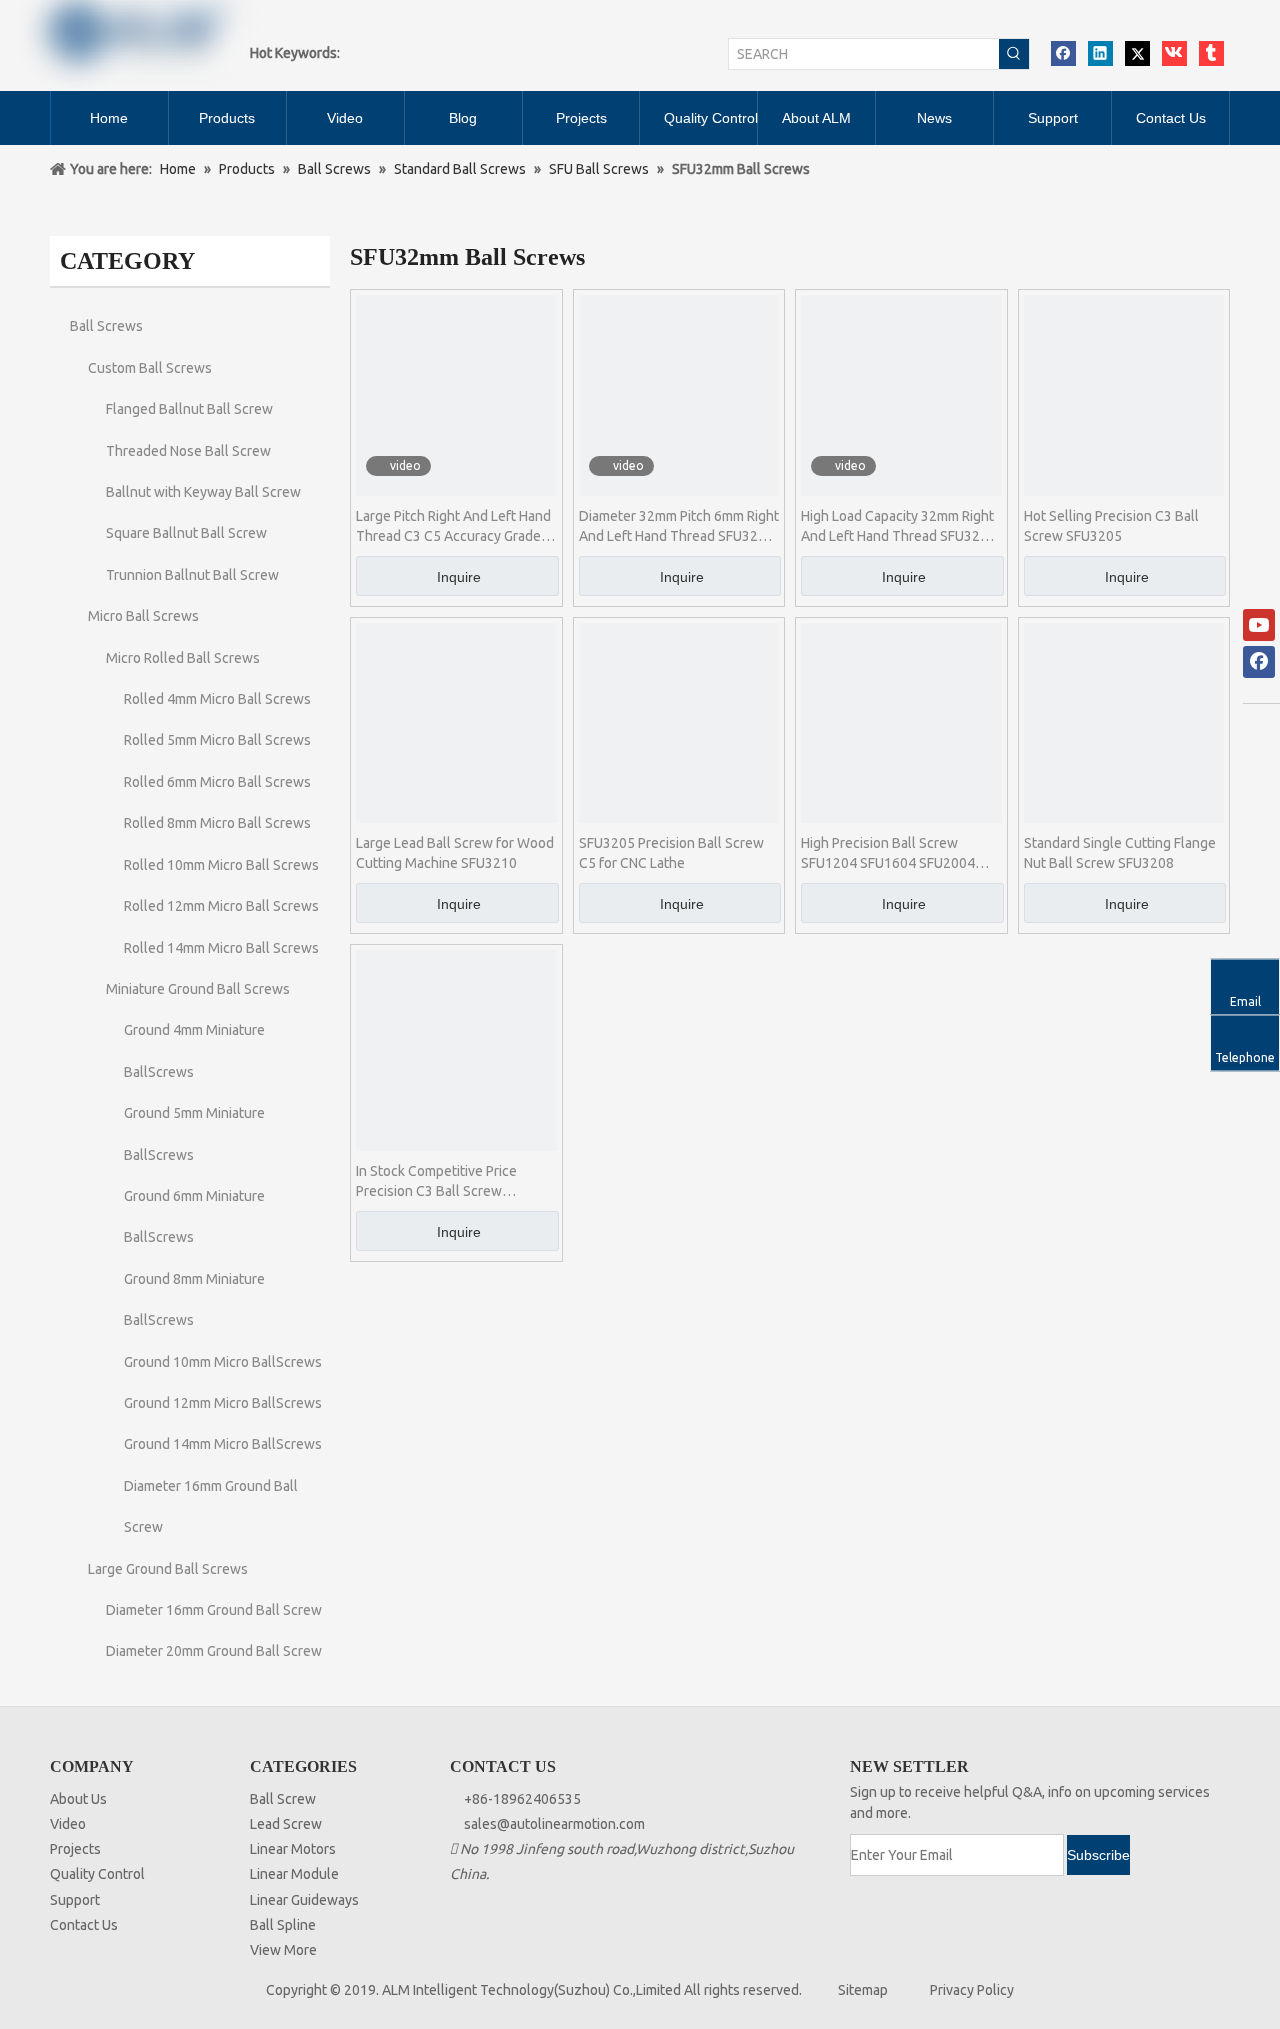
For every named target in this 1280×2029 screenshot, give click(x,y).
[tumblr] (1211, 53)
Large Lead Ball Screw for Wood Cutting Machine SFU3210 (455, 853)
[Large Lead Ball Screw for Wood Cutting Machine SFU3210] (456, 722)
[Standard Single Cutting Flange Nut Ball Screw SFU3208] (1124, 722)
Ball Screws (106, 326)
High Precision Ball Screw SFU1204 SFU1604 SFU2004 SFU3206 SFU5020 (888, 854)
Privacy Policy (972, 1990)
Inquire (459, 577)
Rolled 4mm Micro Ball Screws (217, 699)
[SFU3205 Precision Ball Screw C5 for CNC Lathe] (679, 722)
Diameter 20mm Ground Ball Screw (214, 1651)
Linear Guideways (304, 1900)
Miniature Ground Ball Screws (198, 989)
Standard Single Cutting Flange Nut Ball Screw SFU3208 (1120, 853)
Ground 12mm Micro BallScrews (223, 1403)
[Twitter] (1137, 53)
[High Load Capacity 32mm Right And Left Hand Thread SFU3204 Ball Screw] (901, 394)
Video (68, 1824)
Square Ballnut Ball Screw (186, 533)
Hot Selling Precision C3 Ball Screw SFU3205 (1111, 526)
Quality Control (97, 1874)
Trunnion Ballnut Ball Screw (192, 575)
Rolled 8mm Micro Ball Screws (217, 823)
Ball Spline (283, 1925)
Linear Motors (293, 1849)
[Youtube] (1259, 625)
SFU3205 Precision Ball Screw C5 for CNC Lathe (671, 853)
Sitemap (863, 1990)
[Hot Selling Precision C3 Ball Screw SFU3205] (1124, 394)
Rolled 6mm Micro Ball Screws (217, 782)
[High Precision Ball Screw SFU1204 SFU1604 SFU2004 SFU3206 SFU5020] (901, 722)
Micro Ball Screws (143, 616)
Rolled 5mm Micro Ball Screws (217, 740)
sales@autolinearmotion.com (554, 1824)
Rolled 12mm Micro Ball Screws (221, 906)
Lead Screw (286, 1824)
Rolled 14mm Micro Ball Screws (221, 948)
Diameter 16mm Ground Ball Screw (214, 1610)
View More (283, 1950)
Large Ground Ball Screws (168, 1569)
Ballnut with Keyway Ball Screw (203, 492)
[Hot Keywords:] (1014, 54)
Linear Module (294, 1874)
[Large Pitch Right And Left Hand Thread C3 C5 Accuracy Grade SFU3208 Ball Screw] (456, 394)
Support (75, 1900)
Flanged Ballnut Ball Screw (189, 409)
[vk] (1174, 53)
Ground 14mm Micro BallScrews (223, 1444)
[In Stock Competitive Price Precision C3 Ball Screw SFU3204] (456, 1049)
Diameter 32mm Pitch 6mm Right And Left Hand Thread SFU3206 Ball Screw (679, 527)
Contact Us (84, 1925)
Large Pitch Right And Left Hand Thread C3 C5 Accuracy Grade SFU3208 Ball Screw (453, 527)
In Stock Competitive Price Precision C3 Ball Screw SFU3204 (436, 1182)
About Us (78, 1799)
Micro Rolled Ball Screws (183, 658)
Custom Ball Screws (150, 368)
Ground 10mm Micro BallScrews (223, 1362)
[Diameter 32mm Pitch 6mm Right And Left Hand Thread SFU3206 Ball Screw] (679, 394)
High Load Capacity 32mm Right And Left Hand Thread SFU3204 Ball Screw (898, 527)
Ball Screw (283, 1799)
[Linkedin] (1100, 53)
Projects (75, 1849)
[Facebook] (1063, 53)
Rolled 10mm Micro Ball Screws (221, 865)
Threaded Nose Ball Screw (188, 451)
